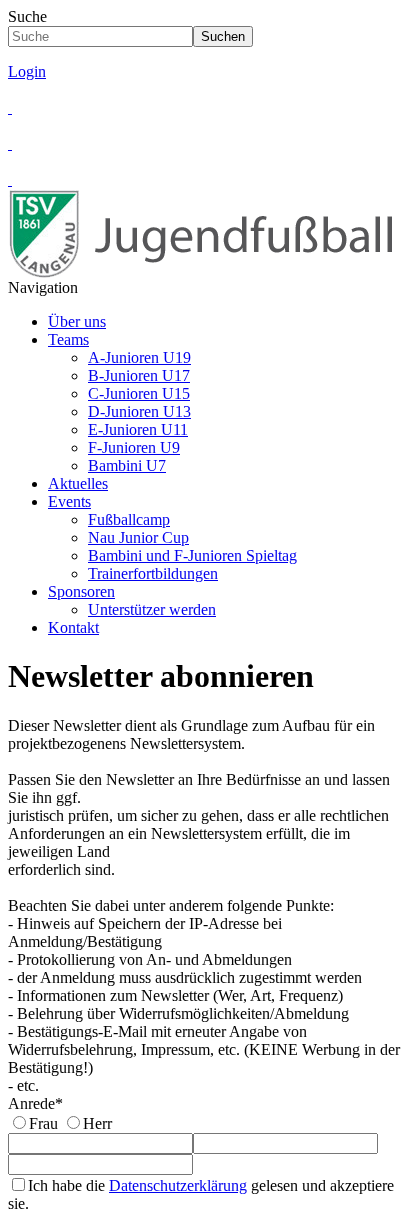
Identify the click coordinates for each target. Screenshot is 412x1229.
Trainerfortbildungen (153, 573)
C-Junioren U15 (139, 393)
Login (27, 71)
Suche (27, 16)
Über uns (77, 321)
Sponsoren (81, 591)
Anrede (35, 1103)
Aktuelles (78, 483)
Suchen (223, 36)
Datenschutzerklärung (178, 1185)
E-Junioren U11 (138, 429)
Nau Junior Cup (138, 537)
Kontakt (73, 627)
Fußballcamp (129, 519)
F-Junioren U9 (134, 447)
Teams (68, 339)
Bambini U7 (127, 465)
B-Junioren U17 (139, 375)
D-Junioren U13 (139, 411)
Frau (43, 1123)
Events (69, 501)
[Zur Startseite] (208, 273)
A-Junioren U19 (139, 357)
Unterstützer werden (152, 609)
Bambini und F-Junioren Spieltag (192, 555)
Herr (97, 1123)
